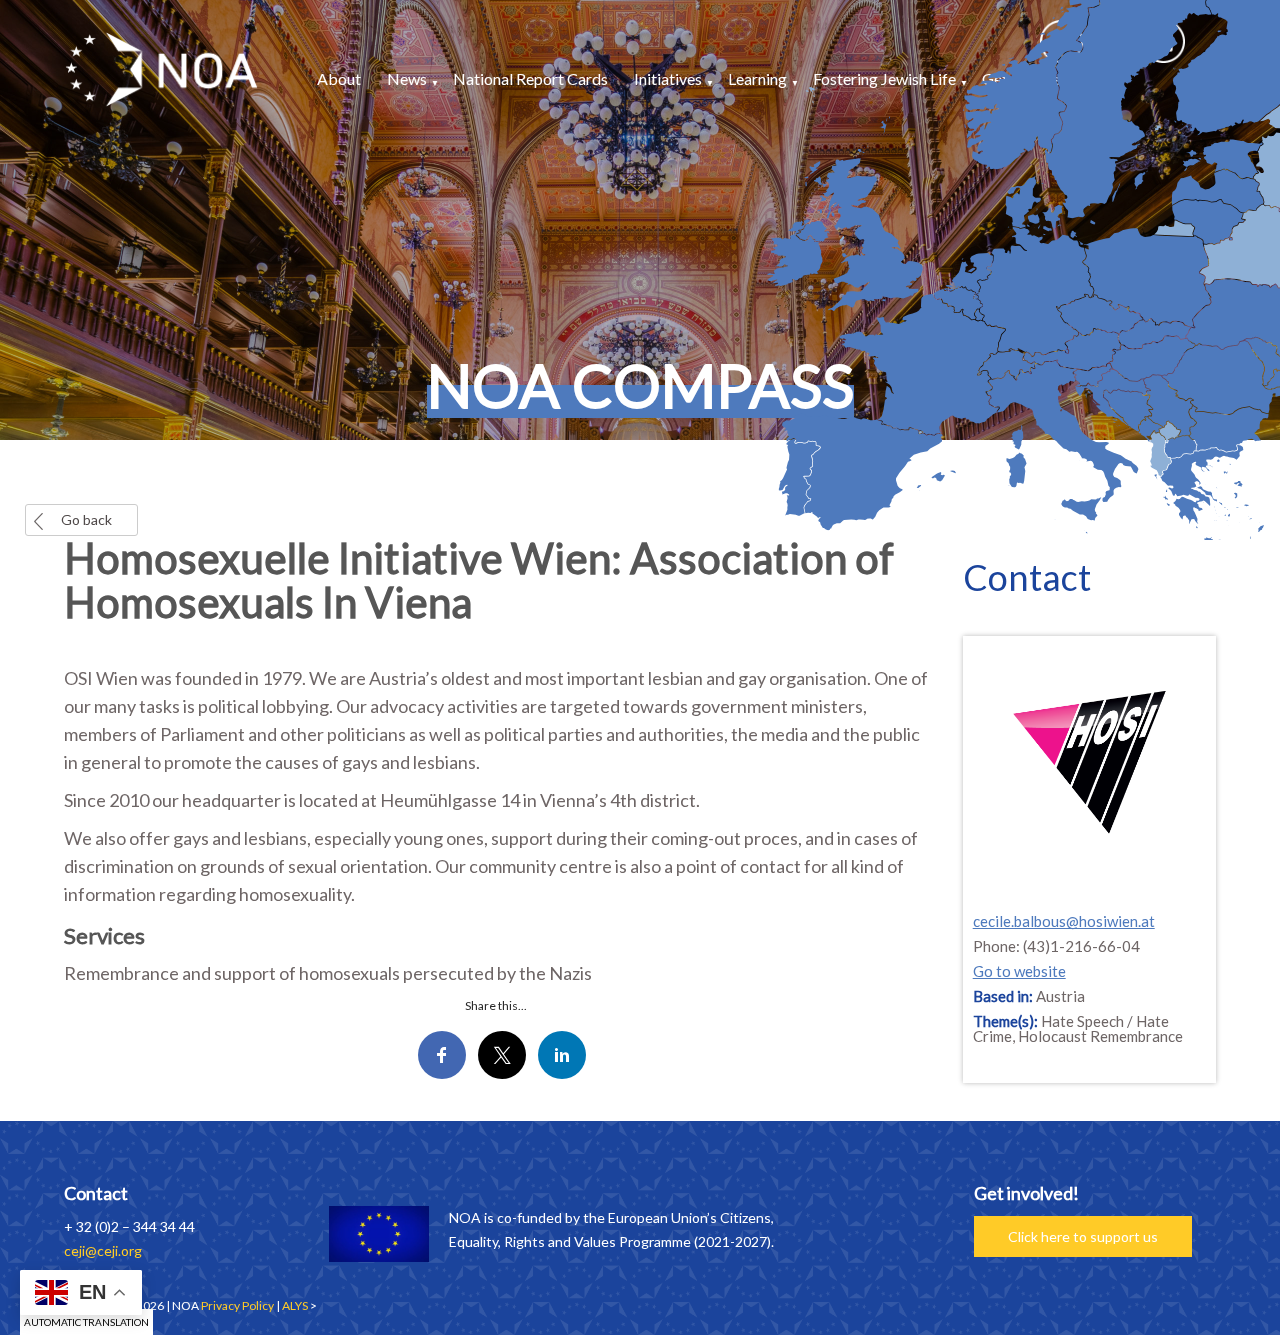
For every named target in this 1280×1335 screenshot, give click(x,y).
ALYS (295, 1305)
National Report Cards (530, 78)
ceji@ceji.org (103, 1250)
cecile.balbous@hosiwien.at (1064, 921)
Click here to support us (1083, 1236)
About (339, 78)
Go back (86, 519)
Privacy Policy (237, 1305)
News (407, 78)
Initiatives (668, 78)
